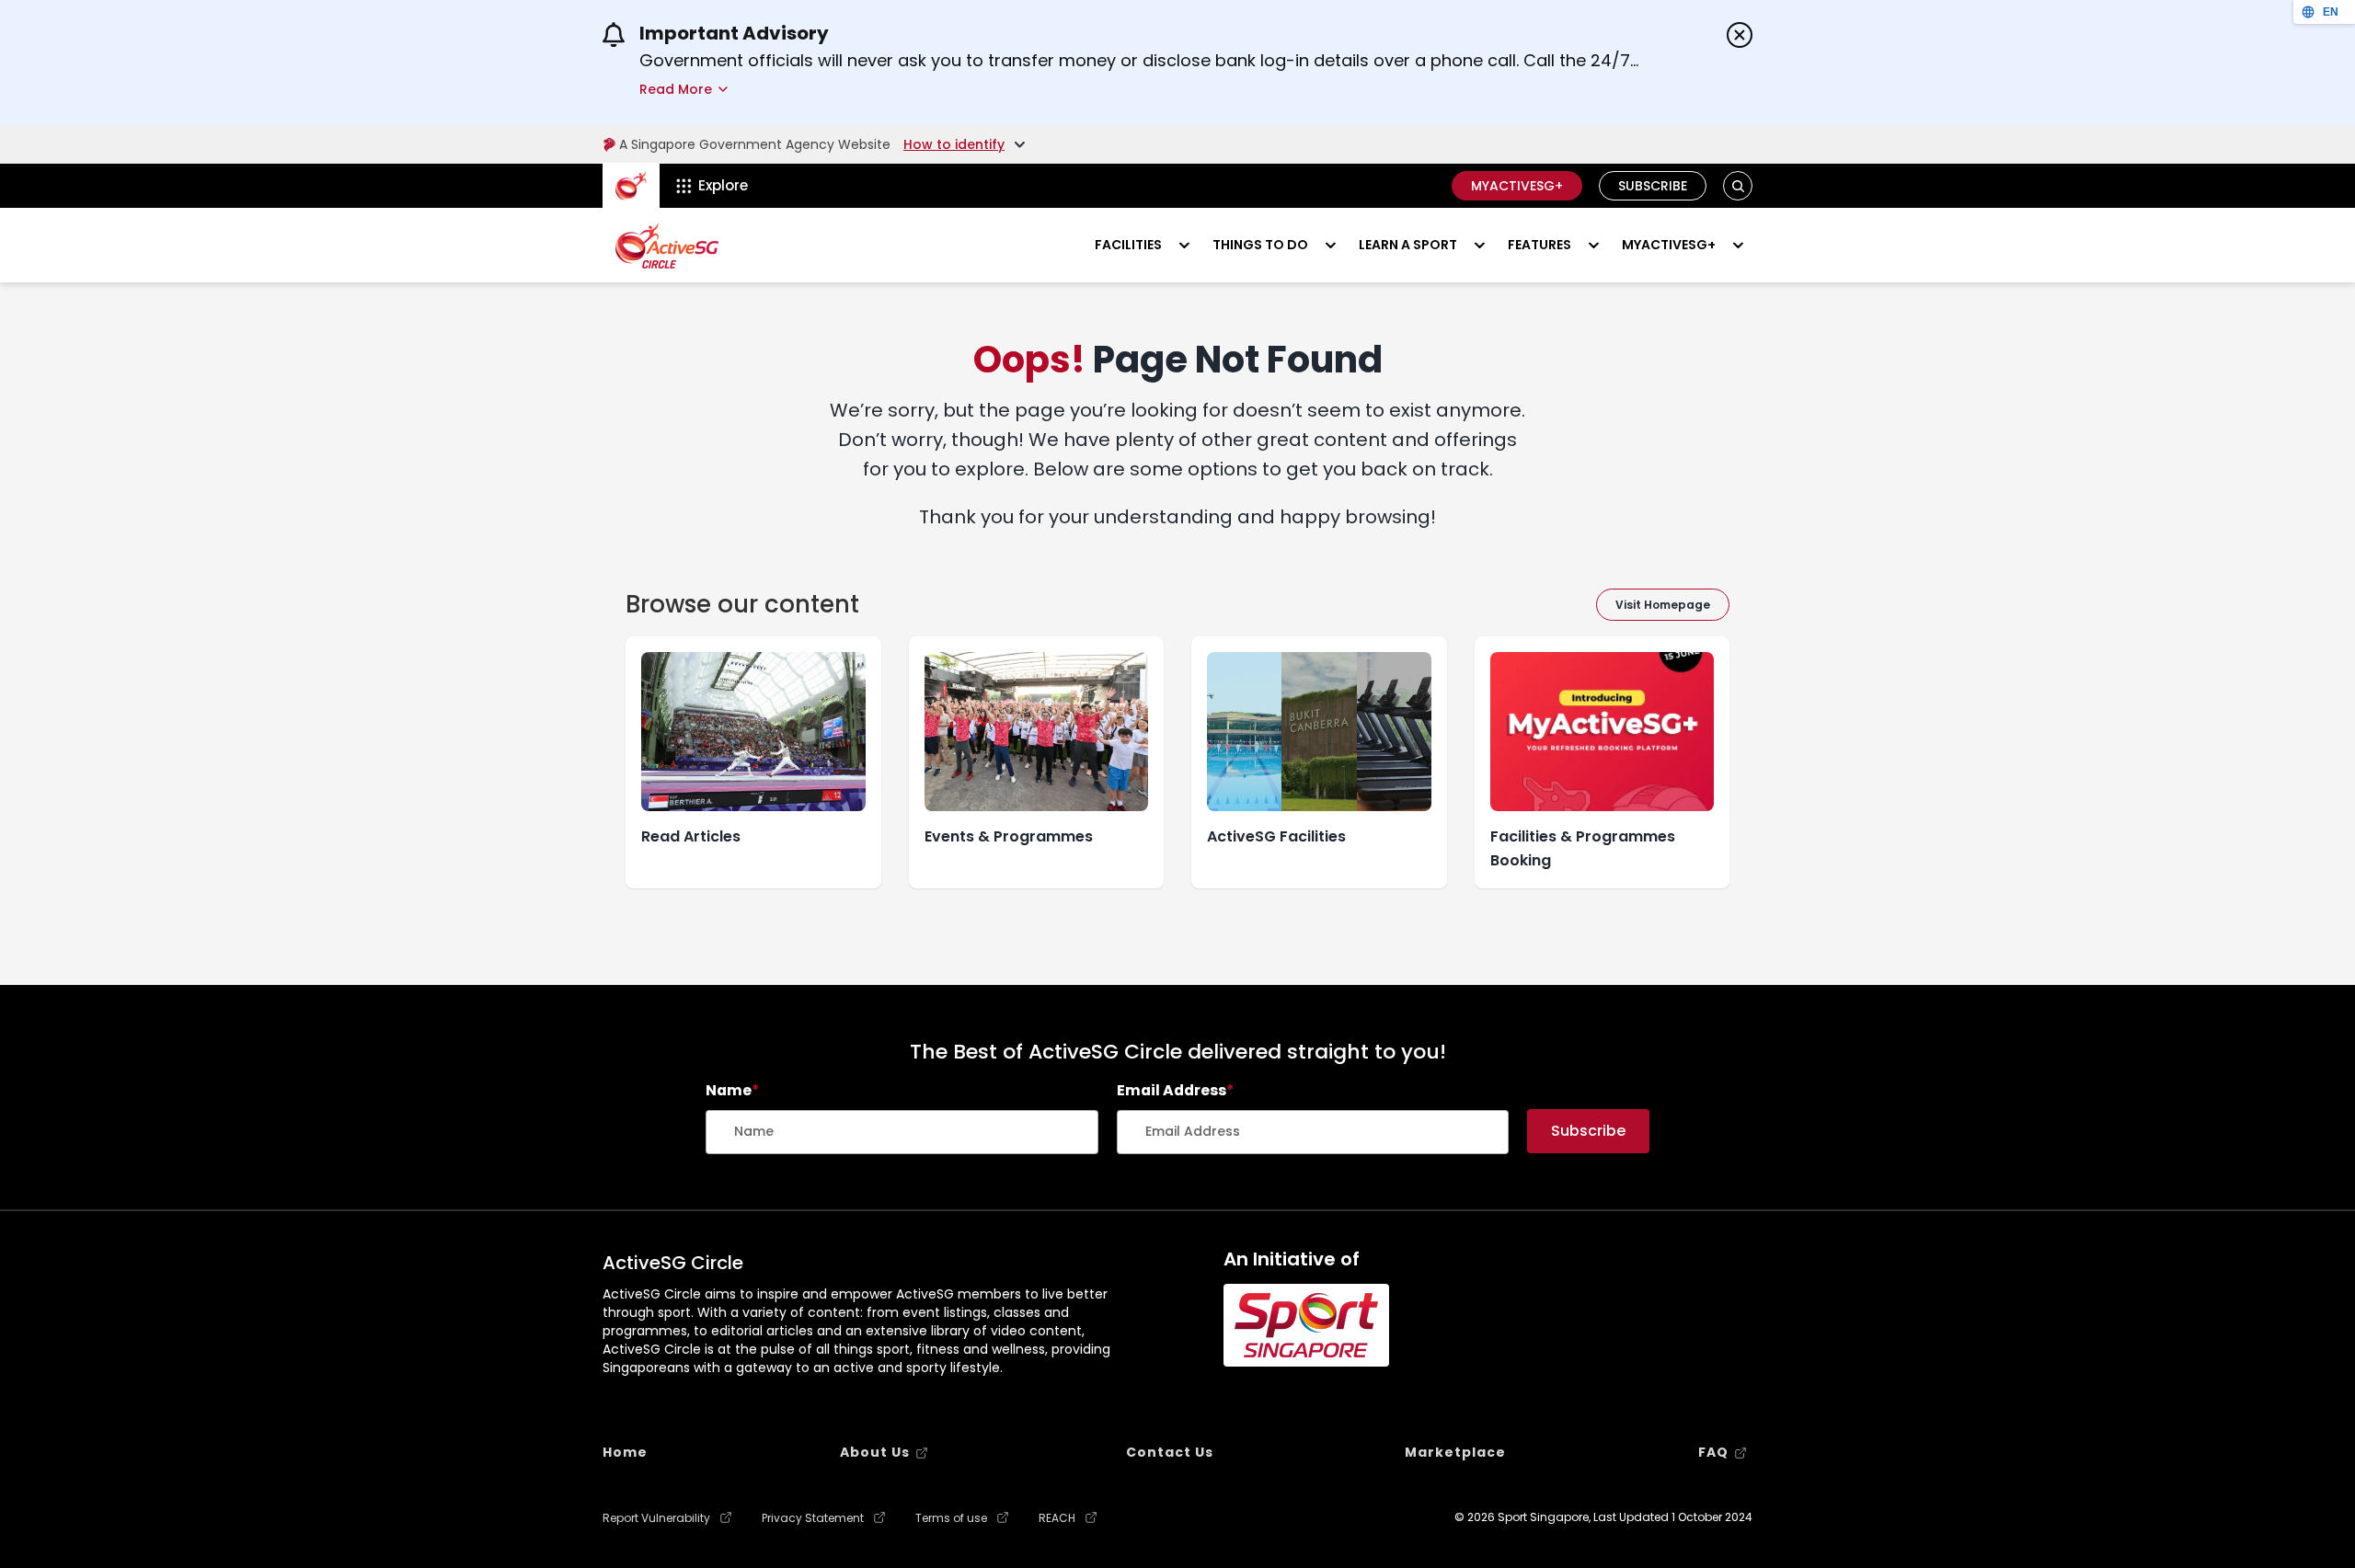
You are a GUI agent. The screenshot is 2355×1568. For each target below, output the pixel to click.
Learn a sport (1408, 245)
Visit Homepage (1663, 605)
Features (1539, 245)
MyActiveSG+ (1517, 186)
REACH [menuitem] (1057, 1518)
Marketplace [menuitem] (1455, 1452)
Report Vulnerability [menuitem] (656, 1518)
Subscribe (1653, 186)
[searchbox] (902, 1132)
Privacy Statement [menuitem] (813, 1518)
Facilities (1128, 245)
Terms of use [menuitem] (951, 1518)
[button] (1738, 186)
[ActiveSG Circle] (667, 246)
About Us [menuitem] (875, 1452)
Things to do (1260, 245)
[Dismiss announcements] (1740, 35)
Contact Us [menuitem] (1170, 1452)
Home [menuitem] (625, 1452)
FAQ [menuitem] (1713, 1452)
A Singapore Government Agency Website (755, 144)
